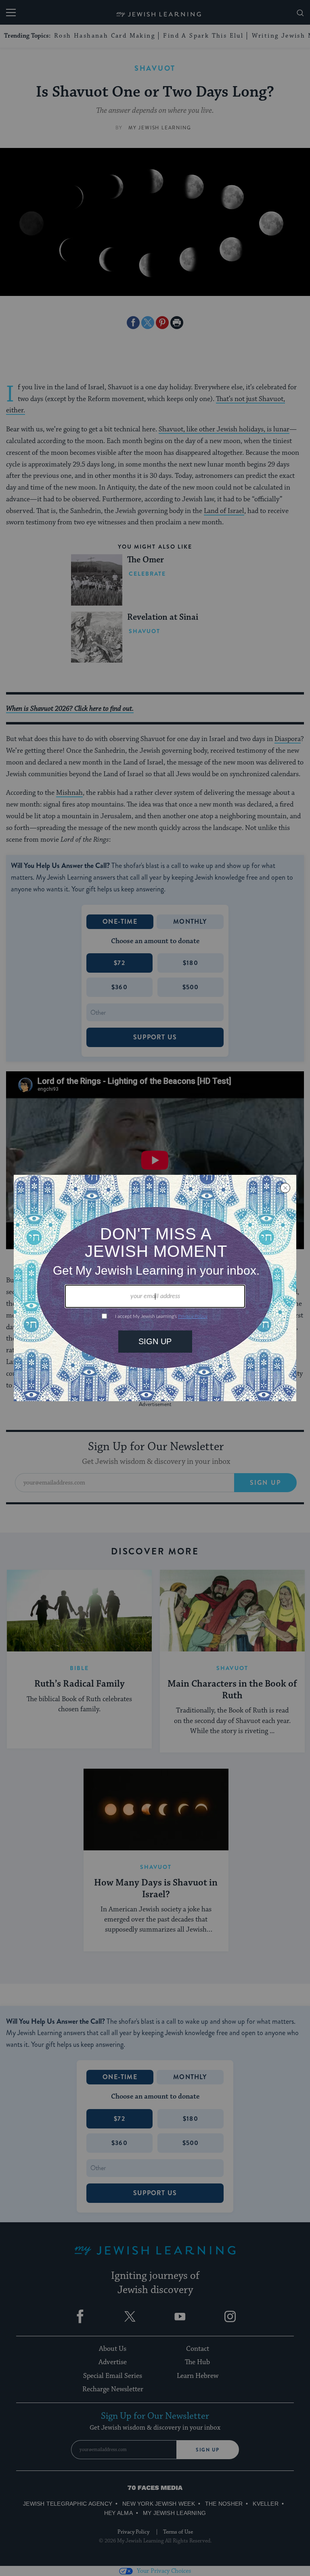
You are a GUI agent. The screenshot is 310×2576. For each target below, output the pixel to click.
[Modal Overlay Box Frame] (155, 1288)
